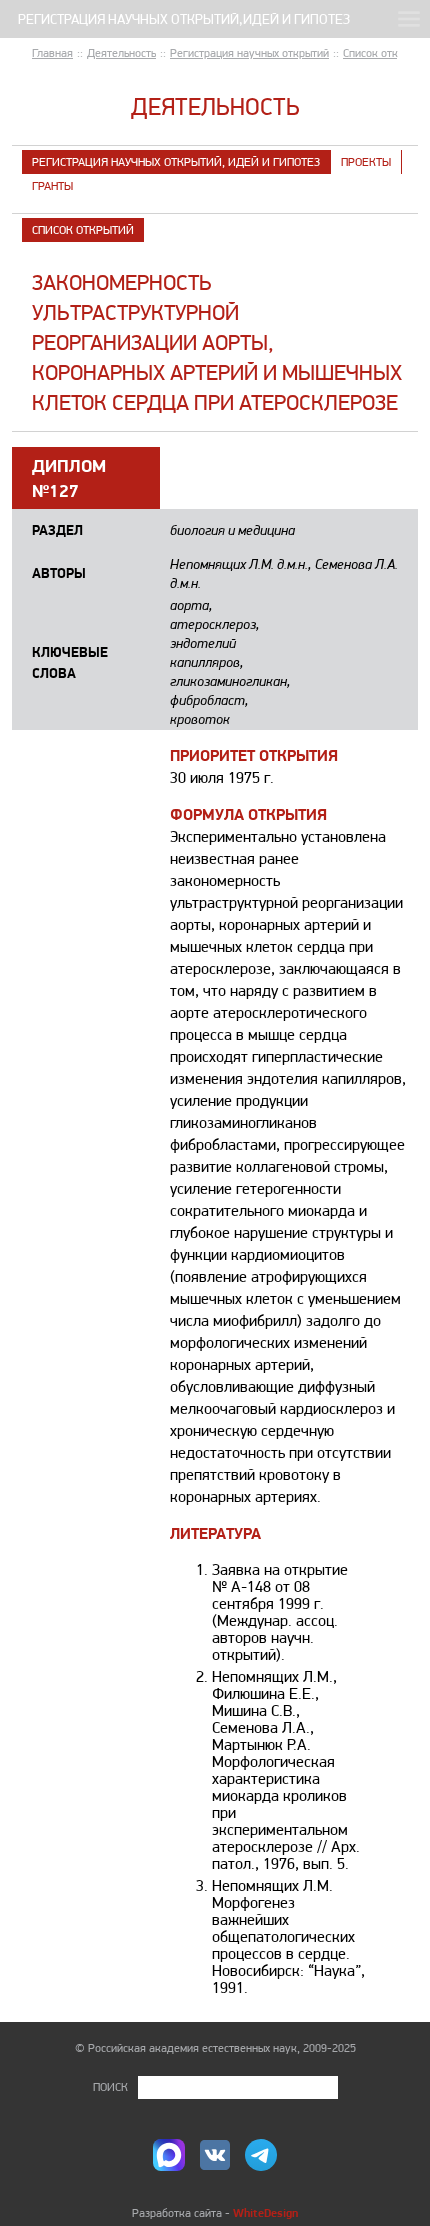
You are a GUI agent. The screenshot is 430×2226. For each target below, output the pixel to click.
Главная (52, 53)
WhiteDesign (265, 2212)
